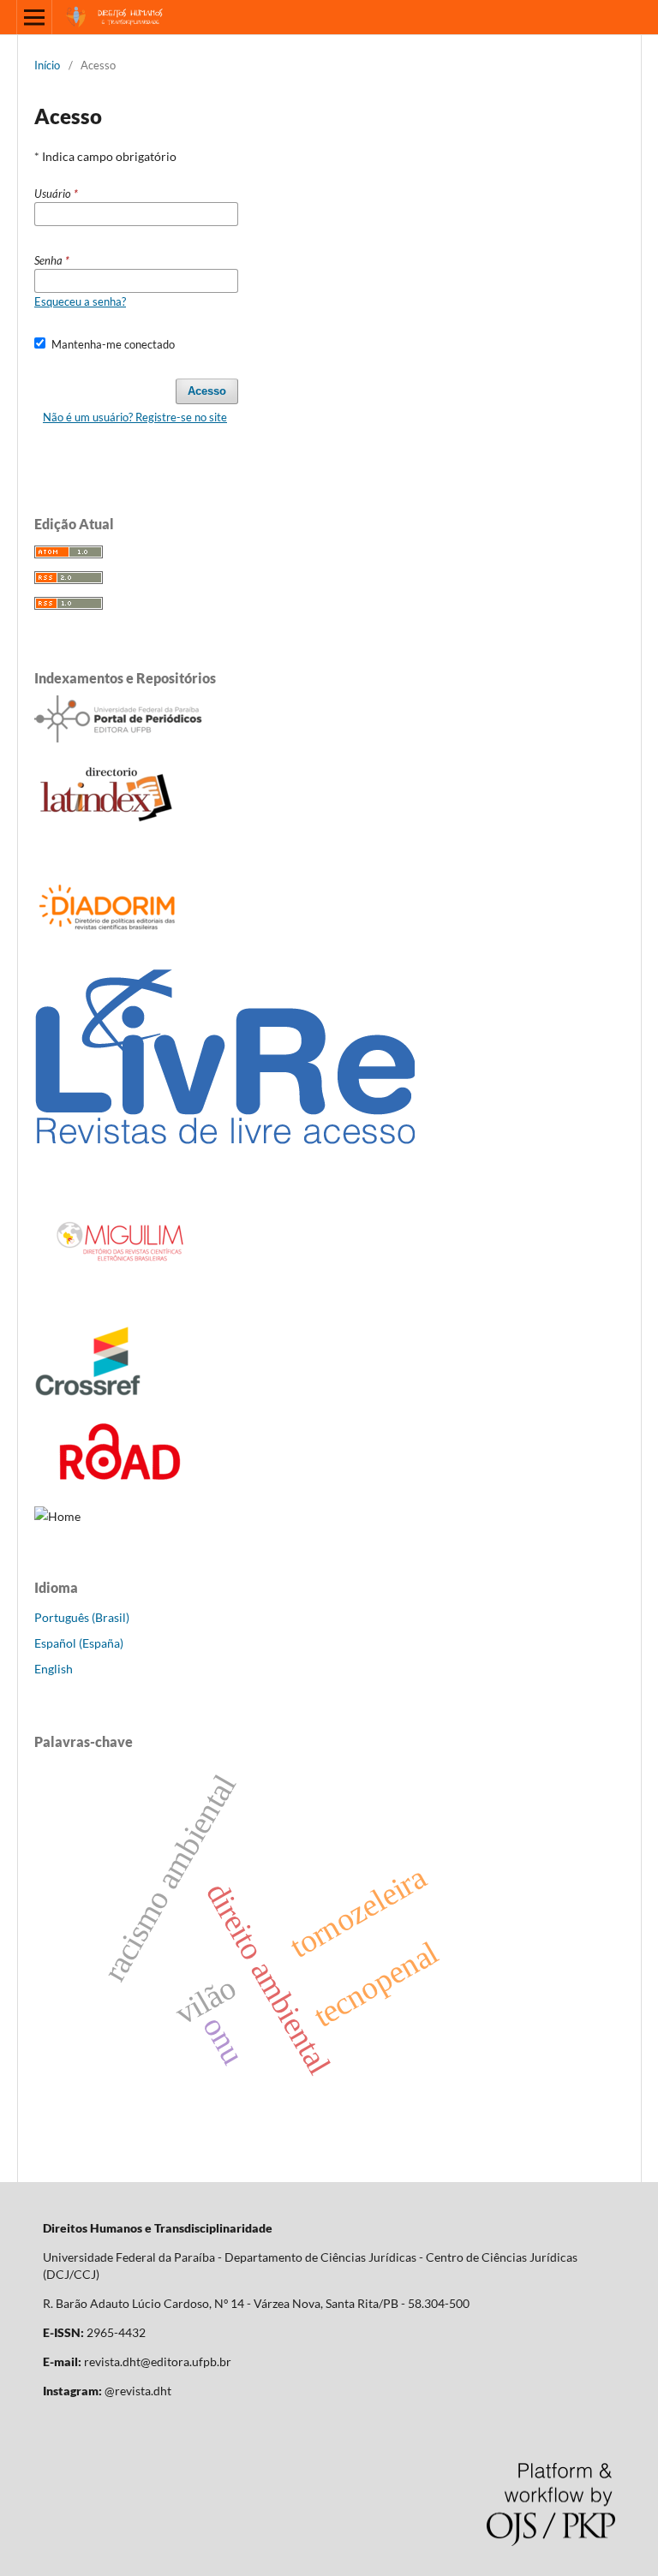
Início (47, 65)
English (54, 1669)
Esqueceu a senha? (80, 301)
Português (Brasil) (82, 1617)
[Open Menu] (34, 17)
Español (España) (79, 1643)
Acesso (207, 391)
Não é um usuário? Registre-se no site (135, 417)
